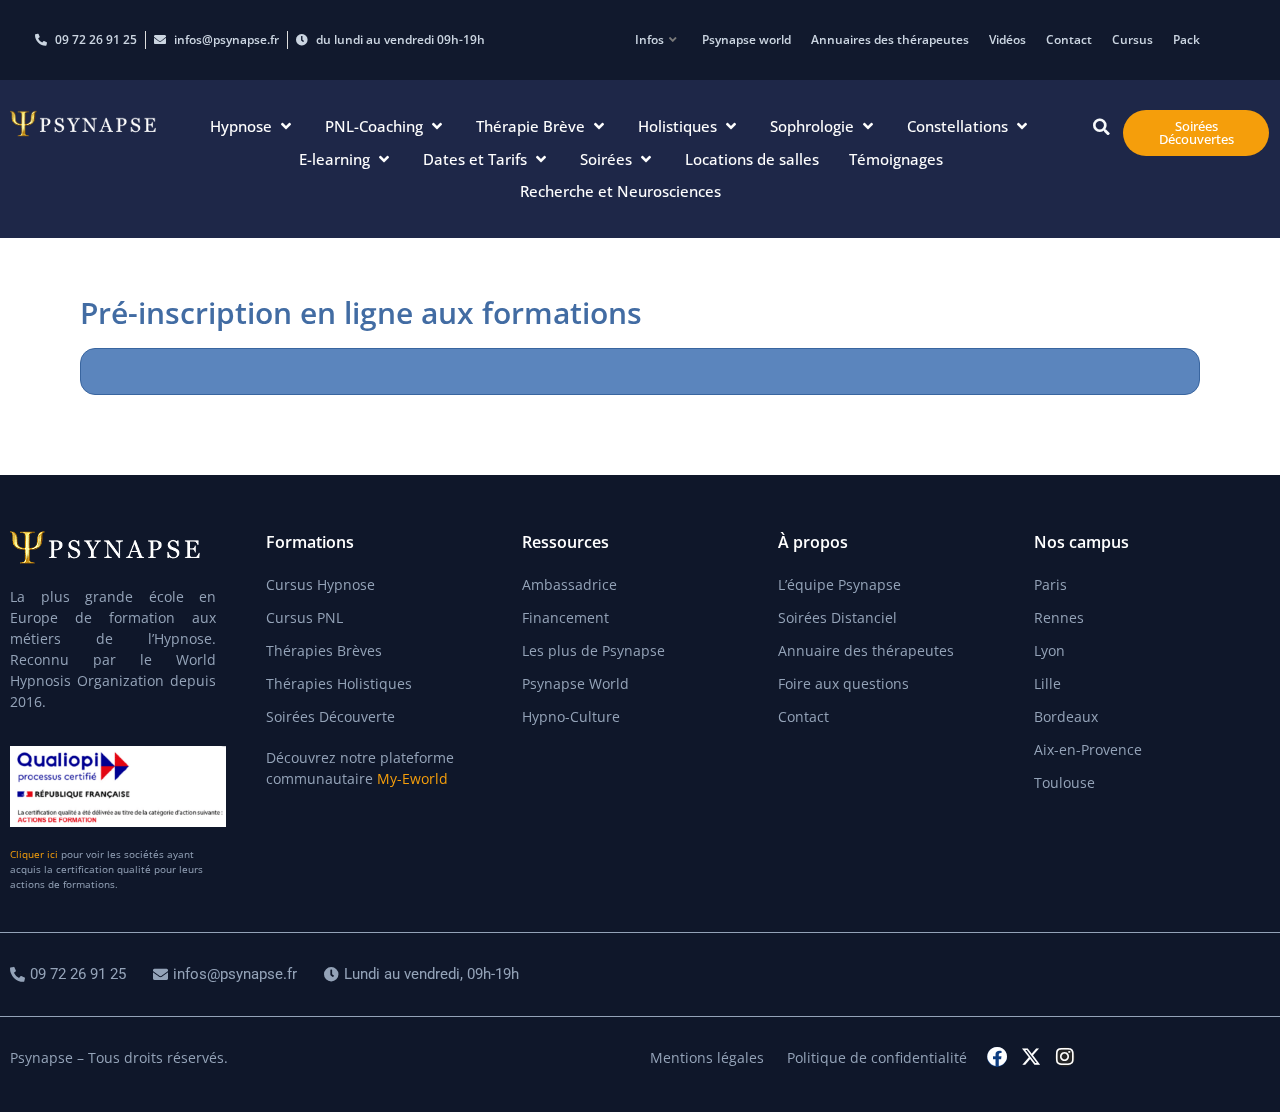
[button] (252, 126)
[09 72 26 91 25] (70, 974)
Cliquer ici (34, 854)
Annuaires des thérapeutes (890, 39)
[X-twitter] (1031, 1057)
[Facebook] (997, 1057)
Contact (1069, 39)
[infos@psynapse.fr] (227, 974)
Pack (1186, 39)
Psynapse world (746, 39)
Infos (649, 39)
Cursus (1132, 39)
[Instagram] (1065, 1057)
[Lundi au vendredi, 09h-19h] (424, 974)
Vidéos (1007, 39)
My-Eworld (412, 778)
